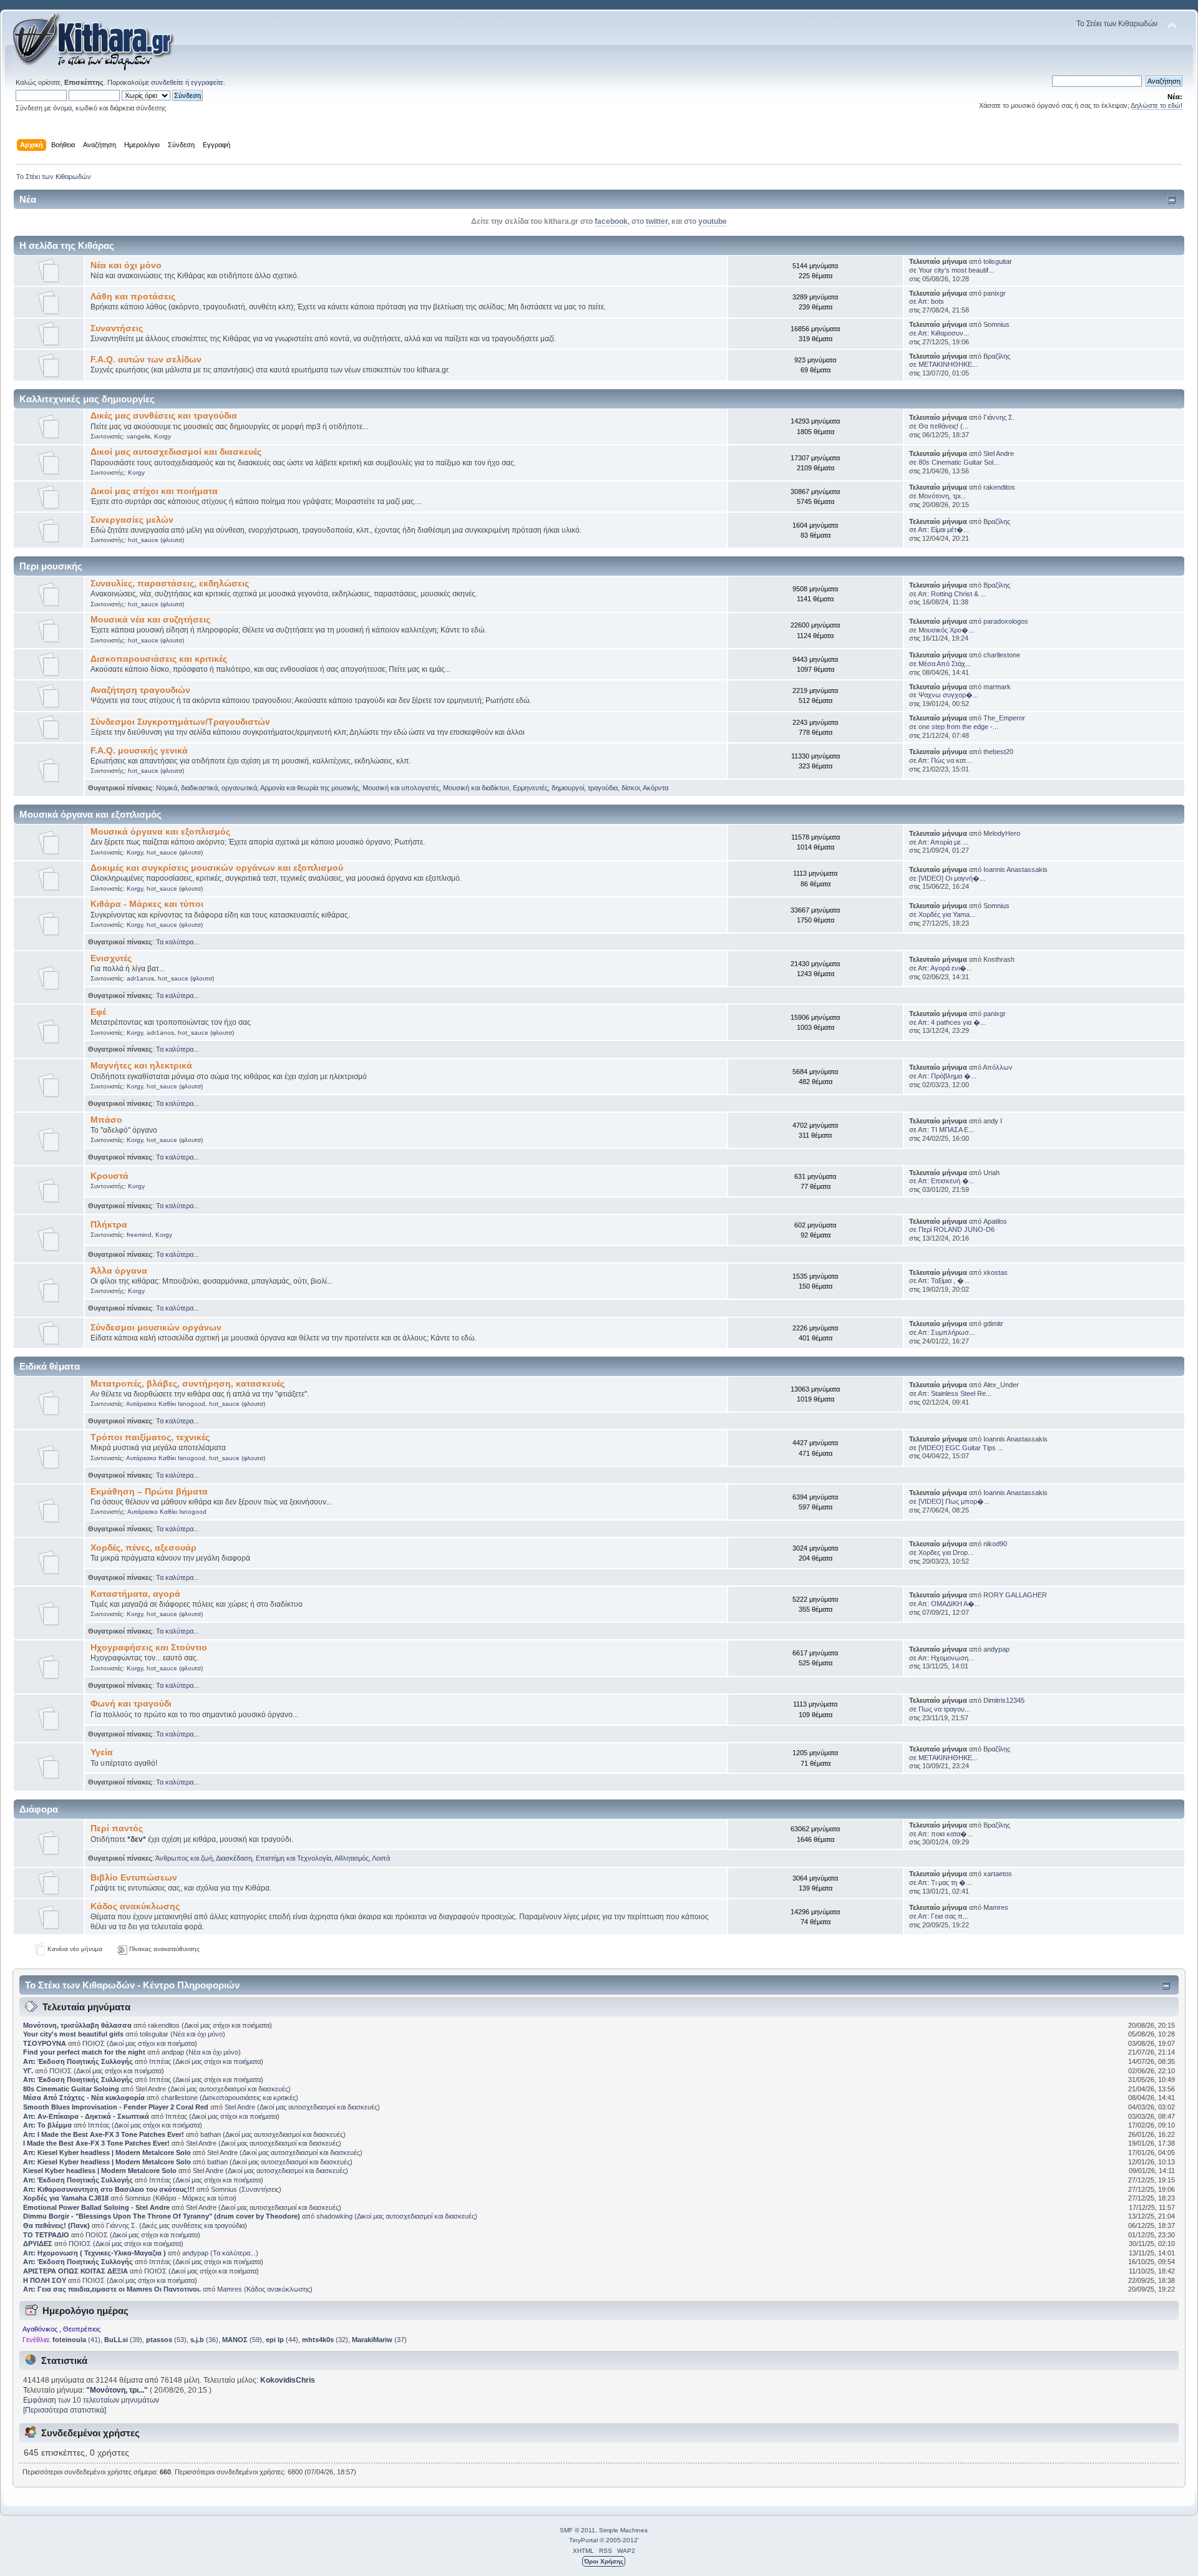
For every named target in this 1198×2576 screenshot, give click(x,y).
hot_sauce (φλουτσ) (156, 540)
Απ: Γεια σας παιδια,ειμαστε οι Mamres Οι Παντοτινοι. (112, 2289)
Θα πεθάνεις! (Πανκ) (56, 2225)
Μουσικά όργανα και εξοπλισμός (160, 832)
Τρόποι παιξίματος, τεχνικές (150, 1437)
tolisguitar (998, 261)
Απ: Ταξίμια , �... (944, 1281)
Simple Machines (623, 2530)
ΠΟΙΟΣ (94, 2043)
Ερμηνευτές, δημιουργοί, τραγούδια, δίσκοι (576, 788)
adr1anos (140, 978)
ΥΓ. (28, 2071)
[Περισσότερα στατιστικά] (65, 2410)
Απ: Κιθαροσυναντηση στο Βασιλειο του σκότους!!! (109, 2189)
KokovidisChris (288, 2380)
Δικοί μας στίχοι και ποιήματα (154, 491)
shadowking (334, 2216)
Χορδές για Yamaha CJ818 (66, 2198)
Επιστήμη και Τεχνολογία (294, 1858)
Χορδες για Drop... (946, 1552)
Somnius (996, 324)
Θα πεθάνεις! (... (943, 426)
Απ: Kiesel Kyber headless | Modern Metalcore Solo (108, 2152)
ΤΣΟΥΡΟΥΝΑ (45, 2043)
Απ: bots (931, 301)
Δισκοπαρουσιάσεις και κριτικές (159, 659)
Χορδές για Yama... (947, 914)
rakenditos (999, 487)
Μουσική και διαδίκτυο (476, 788)
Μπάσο (106, 1120)
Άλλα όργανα (119, 1271)
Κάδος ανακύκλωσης (135, 1906)
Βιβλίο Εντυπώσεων (134, 1878)
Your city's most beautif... (956, 270)
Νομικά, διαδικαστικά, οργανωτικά (207, 788)
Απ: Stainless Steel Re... (955, 1393)
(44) (282, 2340)
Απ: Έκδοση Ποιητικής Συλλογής (78, 2061)
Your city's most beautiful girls (73, 2034)
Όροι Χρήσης (604, 2561)
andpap (173, 2052)
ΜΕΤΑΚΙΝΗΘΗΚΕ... (948, 364)
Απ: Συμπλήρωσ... (946, 1332)
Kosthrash (999, 959)
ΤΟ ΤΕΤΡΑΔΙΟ (46, 2235)
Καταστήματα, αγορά (135, 1594)
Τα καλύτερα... (178, 942)
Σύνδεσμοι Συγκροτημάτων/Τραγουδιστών (180, 722)
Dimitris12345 (1004, 1700)
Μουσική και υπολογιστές (401, 788)
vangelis (139, 436)
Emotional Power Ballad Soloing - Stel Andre (96, 2207)
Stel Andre (999, 453)
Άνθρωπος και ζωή (184, 1858)
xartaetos (998, 1874)
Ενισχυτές (111, 958)
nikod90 (995, 1544)
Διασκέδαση (234, 1858)
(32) (325, 2340)
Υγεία (102, 1752)
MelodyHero (1002, 833)
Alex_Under (1001, 1385)
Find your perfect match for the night (84, 2052)
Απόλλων (998, 1067)
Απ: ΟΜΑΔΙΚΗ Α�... (949, 1604)
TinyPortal (583, 2540)
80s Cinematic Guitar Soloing (71, 2089)
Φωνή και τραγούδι (131, 1704)
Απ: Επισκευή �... (946, 1181)
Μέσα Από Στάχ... (945, 664)
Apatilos (995, 1221)
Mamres (996, 1907)
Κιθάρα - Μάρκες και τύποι (147, 904)
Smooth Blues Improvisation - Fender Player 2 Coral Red (116, 2107)
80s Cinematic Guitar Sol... (959, 462)
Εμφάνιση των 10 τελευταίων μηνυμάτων (91, 2400)
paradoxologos (1006, 621)
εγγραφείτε (207, 82)
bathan (211, 2134)
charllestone (1002, 655)
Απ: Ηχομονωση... (946, 1658)
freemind (139, 1235)
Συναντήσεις (117, 328)
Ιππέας (160, 2061)
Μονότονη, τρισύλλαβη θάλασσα (78, 2025)
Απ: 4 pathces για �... (952, 1022)
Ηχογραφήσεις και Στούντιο (149, 1648)
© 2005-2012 (619, 2540)
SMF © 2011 (577, 2530)
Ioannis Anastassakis (1015, 869)
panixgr (995, 293)
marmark (997, 687)
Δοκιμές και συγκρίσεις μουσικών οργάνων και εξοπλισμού (217, 868)
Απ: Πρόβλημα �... (947, 1076)
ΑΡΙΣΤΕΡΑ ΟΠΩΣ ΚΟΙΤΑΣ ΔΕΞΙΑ (75, 2271)
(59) (242, 2340)
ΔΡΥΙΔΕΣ (38, 2244)
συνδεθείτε (167, 82)
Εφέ (98, 1012)
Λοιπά (381, 1858)
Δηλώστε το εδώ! (1157, 105)
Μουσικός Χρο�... (946, 630)
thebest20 (998, 752)
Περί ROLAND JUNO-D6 (957, 1229)
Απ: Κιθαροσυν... (943, 333)
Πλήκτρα (109, 1225)
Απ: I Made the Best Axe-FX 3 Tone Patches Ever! (104, 2134)
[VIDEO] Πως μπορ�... (954, 1501)
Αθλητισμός (352, 1858)
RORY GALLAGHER (1015, 1595)
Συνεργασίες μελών (132, 520)
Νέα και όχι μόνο (126, 265)
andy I (993, 1121)
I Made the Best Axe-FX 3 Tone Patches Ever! (96, 2143)
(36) (204, 2340)
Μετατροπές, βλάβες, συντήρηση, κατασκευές (187, 1384)
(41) (76, 2340)
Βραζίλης (997, 356)
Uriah (991, 1173)
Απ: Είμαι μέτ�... (943, 530)
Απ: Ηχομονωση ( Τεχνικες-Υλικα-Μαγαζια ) (95, 2253)
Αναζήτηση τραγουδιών (140, 690)
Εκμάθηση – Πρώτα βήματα (149, 1492)
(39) (123, 2340)
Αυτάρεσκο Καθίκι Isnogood (166, 1404)
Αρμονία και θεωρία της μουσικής (309, 788)
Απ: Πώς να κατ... (945, 760)
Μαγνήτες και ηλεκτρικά (141, 1066)
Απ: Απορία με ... (943, 842)
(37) (379, 2340)
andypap (996, 1649)
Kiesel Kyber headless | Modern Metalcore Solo (101, 2171)
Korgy (163, 436)
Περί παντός (117, 1828)
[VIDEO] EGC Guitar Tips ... (961, 1448)
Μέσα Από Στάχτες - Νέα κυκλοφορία (84, 2098)
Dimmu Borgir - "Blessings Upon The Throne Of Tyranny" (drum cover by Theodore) (162, 2216)
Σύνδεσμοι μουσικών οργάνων (156, 1328)
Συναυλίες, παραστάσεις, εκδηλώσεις (170, 583)
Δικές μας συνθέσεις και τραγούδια (164, 416)
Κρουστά (110, 1176)
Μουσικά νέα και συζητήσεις (150, 620)
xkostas (996, 1272)
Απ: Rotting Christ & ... (952, 594)
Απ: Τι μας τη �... (945, 1882)
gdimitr (993, 1324)
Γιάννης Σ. (999, 417)
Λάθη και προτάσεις (133, 297)
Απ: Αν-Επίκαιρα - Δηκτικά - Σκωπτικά (87, 2116)
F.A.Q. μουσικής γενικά (139, 751)
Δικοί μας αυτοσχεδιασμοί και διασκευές (176, 452)
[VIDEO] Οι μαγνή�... (952, 878)
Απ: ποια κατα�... (945, 1834)
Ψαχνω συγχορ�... (948, 695)
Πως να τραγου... (944, 1709)
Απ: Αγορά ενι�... (945, 968)
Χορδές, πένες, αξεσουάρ (144, 1548)
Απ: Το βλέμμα (48, 2125)
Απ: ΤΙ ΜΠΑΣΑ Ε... (946, 1130)
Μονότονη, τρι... (942, 496)
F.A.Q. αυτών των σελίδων (146, 360)
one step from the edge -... (958, 727)
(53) (166, 2340)
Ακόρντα (655, 788)
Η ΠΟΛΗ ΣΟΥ (45, 2280)
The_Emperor (1004, 718)
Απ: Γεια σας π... (943, 1916)
